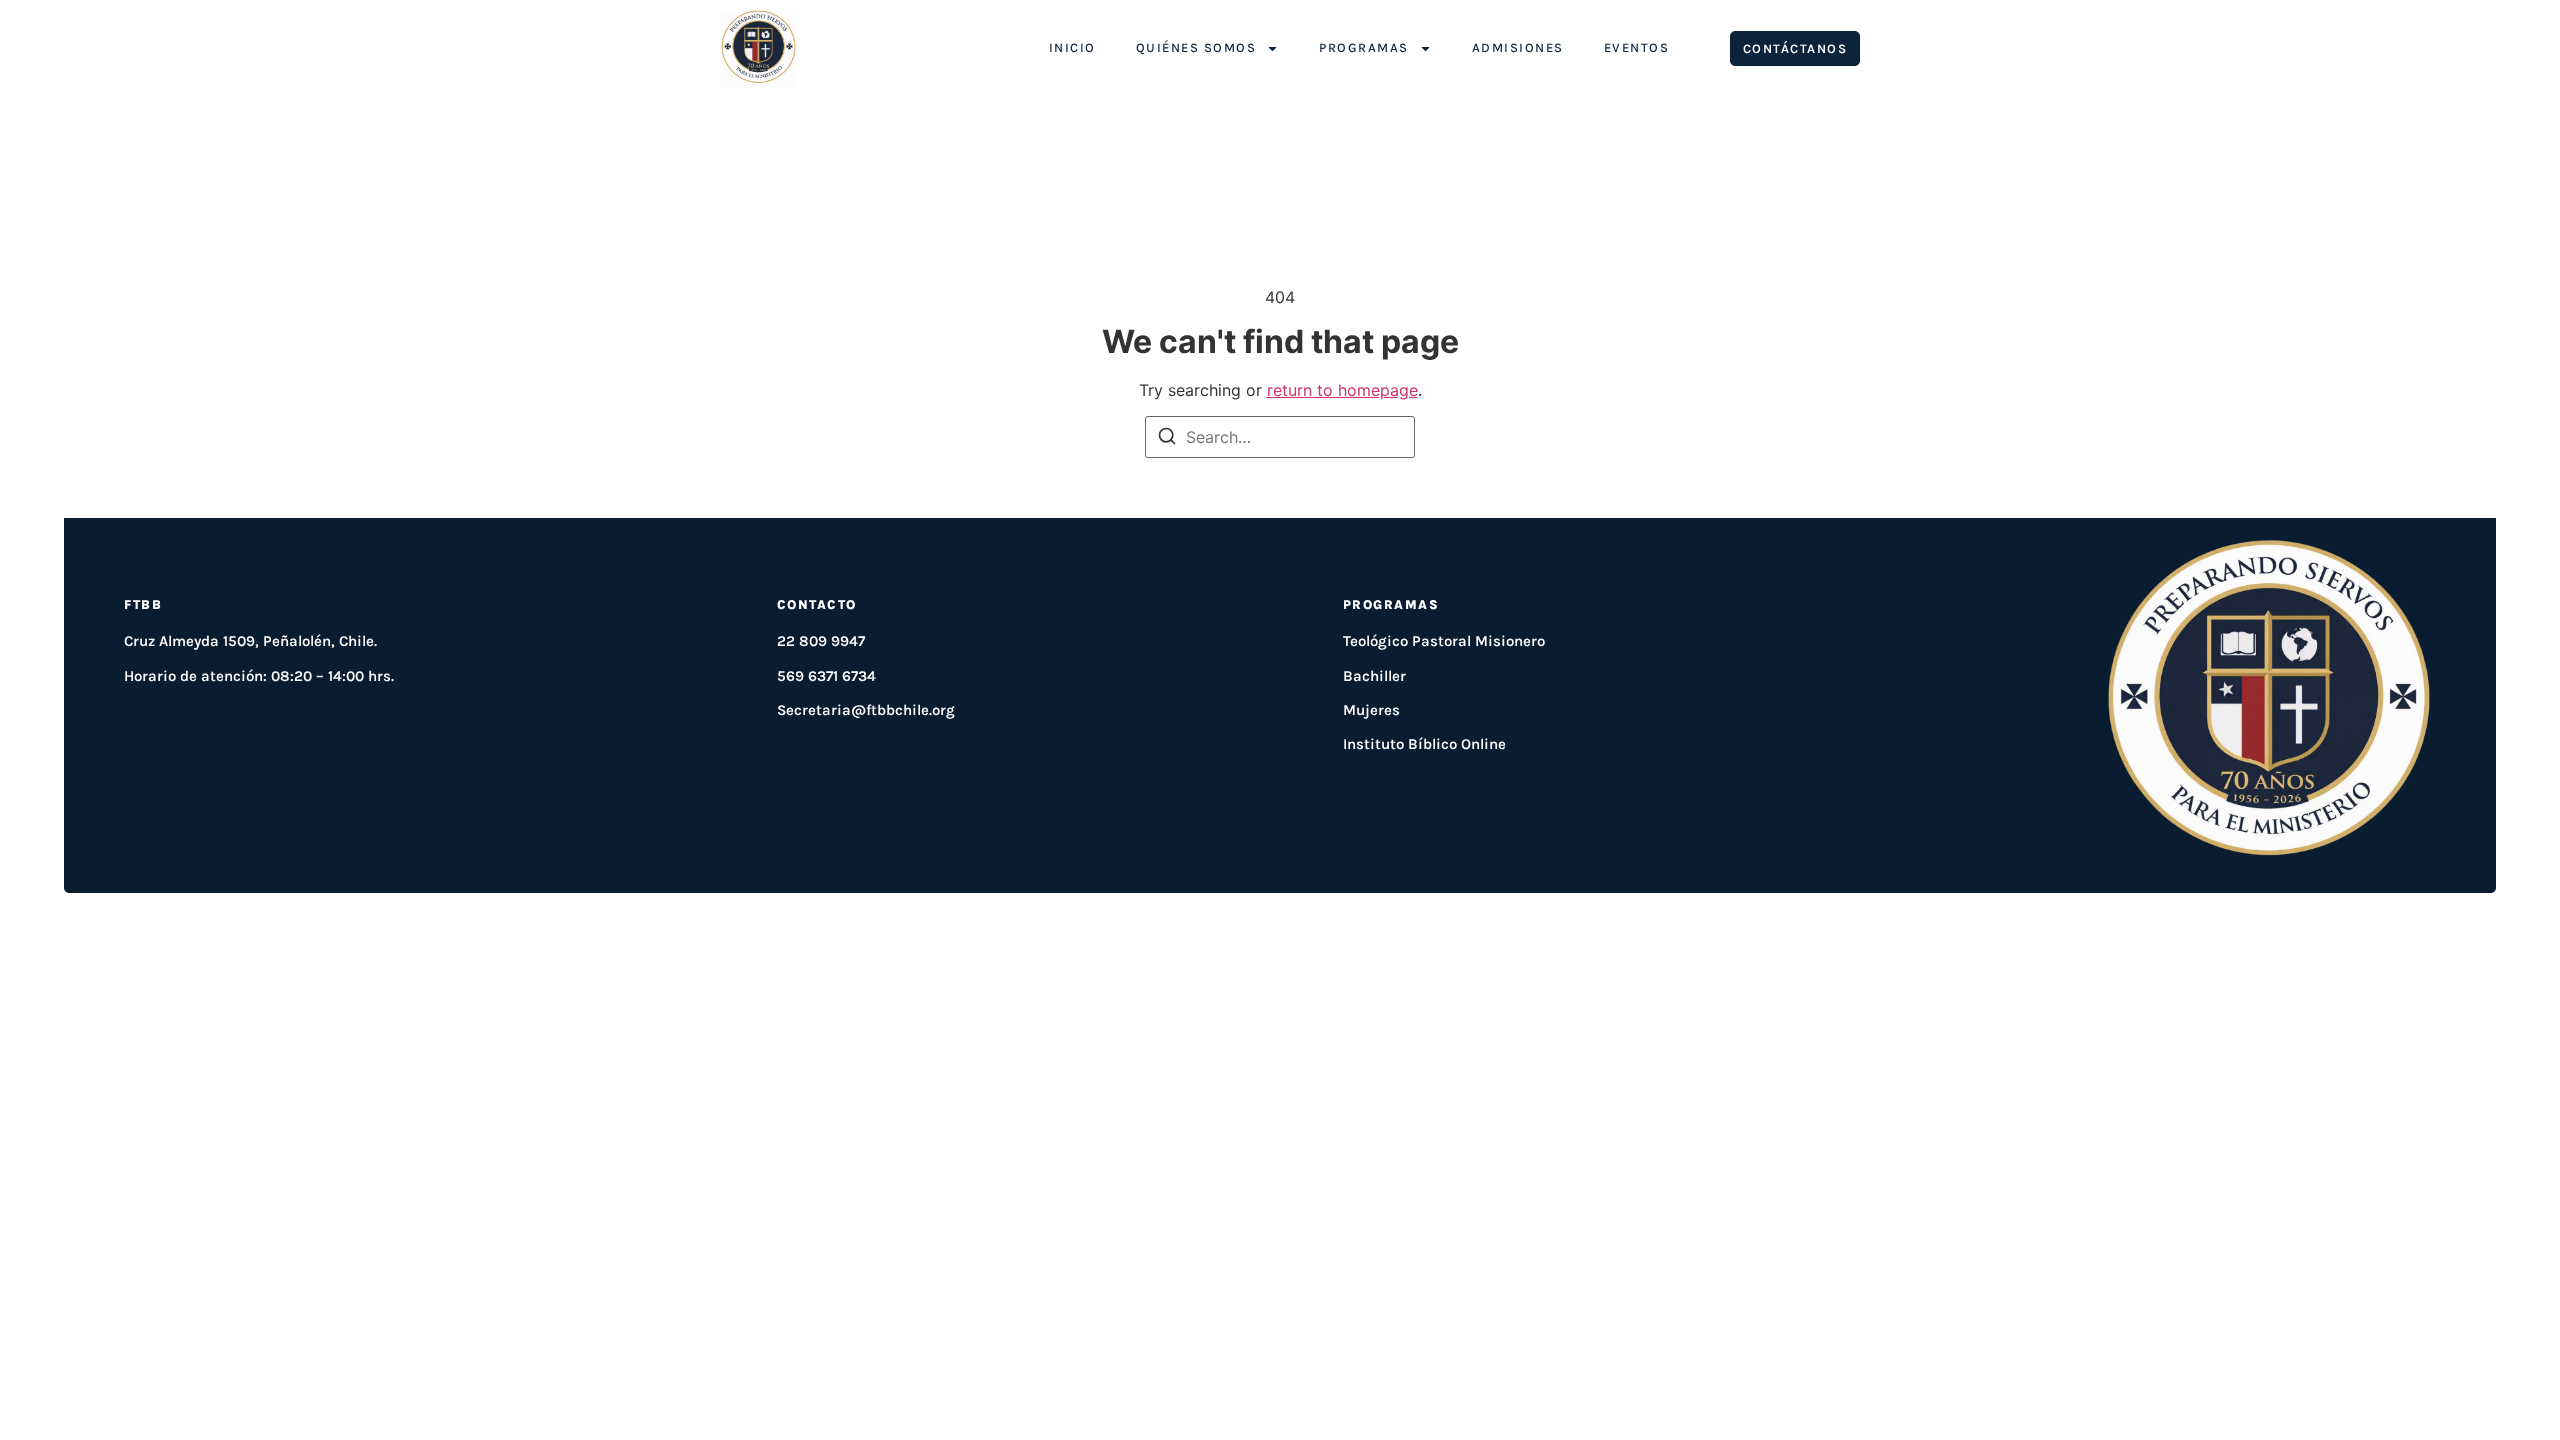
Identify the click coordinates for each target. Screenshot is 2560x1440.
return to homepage (1342, 390)
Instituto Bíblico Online (1424, 744)
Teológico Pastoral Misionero (1444, 641)
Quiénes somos (1196, 47)
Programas (1364, 47)
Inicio (1072, 47)
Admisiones (1518, 47)
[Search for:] (1280, 437)
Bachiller (1374, 676)
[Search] (1167, 439)
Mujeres (1371, 710)
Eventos (1637, 47)
